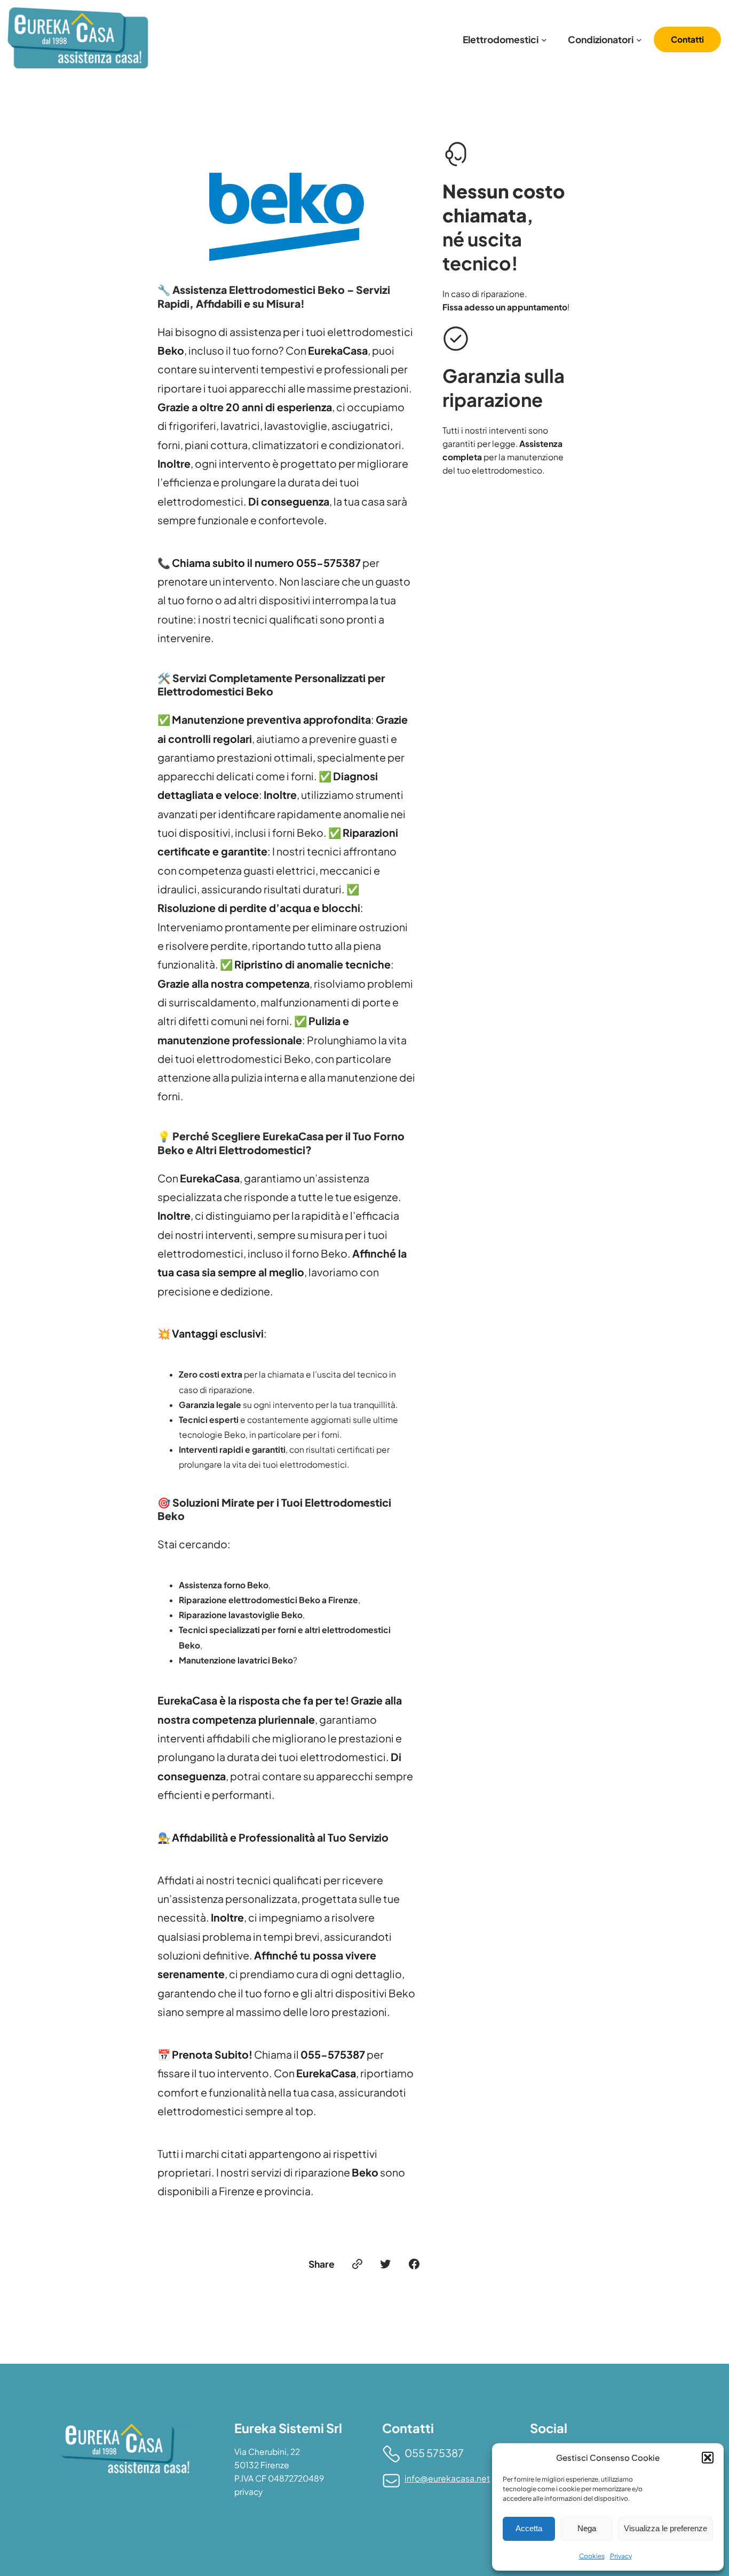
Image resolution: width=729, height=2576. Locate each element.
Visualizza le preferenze (665, 2528)
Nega (587, 2528)
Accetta (529, 2528)
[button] (708, 2458)
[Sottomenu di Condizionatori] (639, 39)
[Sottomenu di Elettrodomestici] (544, 39)
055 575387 (434, 2453)
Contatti (687, 39)
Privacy (621, 2556)
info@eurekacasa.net (447, 2478)
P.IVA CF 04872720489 (279, 2478)
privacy (248, 2491)
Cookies (592, 2556)
